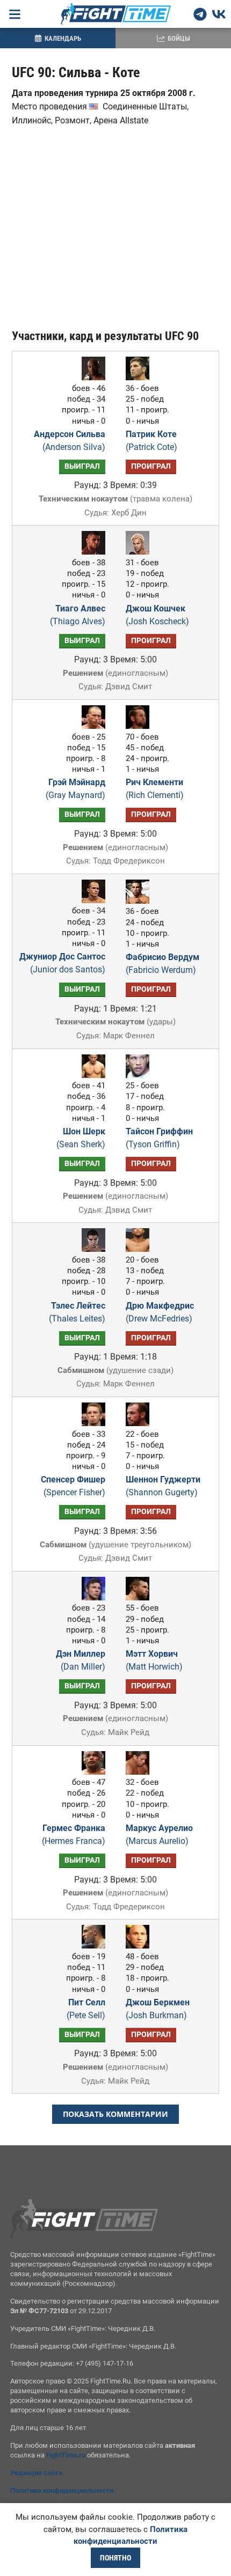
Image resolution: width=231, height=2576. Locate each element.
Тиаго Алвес (78, 615)
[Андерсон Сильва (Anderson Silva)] (91, 377)
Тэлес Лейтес (77, 1312)
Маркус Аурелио (159, 1835)
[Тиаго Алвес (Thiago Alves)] (91, 552)
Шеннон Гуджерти (163, 1486)
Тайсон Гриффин (159, 1138)
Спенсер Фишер (73, 1486)
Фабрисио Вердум (163, 964)
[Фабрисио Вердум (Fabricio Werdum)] (140, 901)
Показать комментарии (115, 2114)
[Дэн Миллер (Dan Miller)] (91, 1597)
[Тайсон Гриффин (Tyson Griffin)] (140, 1075)
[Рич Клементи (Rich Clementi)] (140, 726)
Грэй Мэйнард (75, 789)
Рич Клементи (155, 789)
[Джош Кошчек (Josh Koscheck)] (140, 552)
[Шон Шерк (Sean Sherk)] (91, 1075)
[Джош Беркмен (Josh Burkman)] (140, 1946)
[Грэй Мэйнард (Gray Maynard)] (91, 726)
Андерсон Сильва (70, 441)
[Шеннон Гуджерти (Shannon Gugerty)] (140, 1423)
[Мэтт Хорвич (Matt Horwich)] (140, 1597)
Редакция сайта (36, 2473)
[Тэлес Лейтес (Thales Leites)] (91, 1249)
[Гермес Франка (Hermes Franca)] (91, 1772)
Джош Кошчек (157, 615)
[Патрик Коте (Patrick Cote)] (140, 377)
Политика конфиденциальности (62, 2490)
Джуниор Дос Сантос (62, 963)
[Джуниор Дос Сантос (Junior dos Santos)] (91, 900)
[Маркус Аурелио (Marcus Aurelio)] (140, 1772)
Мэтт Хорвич (154, 1660)
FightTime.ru (66, 2455)
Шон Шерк (81, 1138)
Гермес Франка (74, 1835)
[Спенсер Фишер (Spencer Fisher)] (91, 1423)
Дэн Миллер (81, 1660)
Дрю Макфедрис (160, 1312)
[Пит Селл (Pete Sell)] (91, 1946)
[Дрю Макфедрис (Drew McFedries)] (140, 1249)
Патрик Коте (151, 441)
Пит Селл (86, 2009)
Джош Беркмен (158, 2009)
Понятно (115, 2558)
